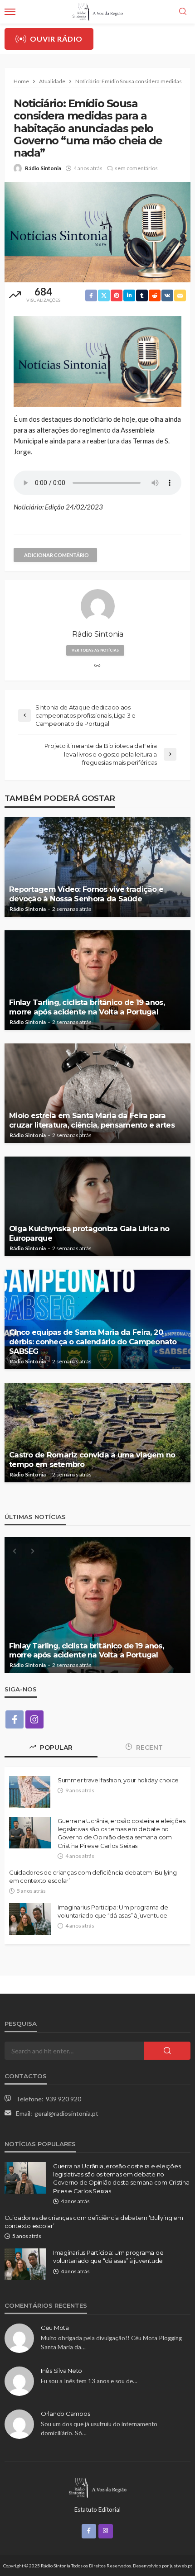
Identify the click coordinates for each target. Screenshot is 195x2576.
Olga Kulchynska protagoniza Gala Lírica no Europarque (89, 1233)
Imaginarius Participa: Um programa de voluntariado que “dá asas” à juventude (113, 1911)
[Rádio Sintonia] (97, 2487)
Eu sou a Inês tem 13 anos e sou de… (89, 2381)
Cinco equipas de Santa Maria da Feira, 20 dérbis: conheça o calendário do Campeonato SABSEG (93, 1342)
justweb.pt (181, 2566)
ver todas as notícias (95, 650)
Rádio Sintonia (43, 168)
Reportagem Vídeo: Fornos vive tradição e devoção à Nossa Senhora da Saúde (86, 894)
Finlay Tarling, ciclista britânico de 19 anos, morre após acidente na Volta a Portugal (87, 1007)
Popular (55, 1747)
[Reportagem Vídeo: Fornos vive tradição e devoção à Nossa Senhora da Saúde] (97, 867)
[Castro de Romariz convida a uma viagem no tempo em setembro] (97, 1433)
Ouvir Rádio (56, 39)
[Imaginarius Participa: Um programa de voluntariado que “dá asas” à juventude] (30, 1919)
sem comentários (136, 168)
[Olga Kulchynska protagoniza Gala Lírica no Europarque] (97, 1206)
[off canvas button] (10, 12)
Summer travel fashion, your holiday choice (118, 1780)
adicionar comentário (56, 555)
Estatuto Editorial (97, 2509)
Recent (149, 1747)
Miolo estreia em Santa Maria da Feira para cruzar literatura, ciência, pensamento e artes (92, 1120)
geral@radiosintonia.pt (66, 2113)
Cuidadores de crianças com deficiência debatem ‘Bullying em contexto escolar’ (93, 1876)
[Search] (183, 12)
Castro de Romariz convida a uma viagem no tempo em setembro (92, 1459)
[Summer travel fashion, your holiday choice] (30, 1792)
